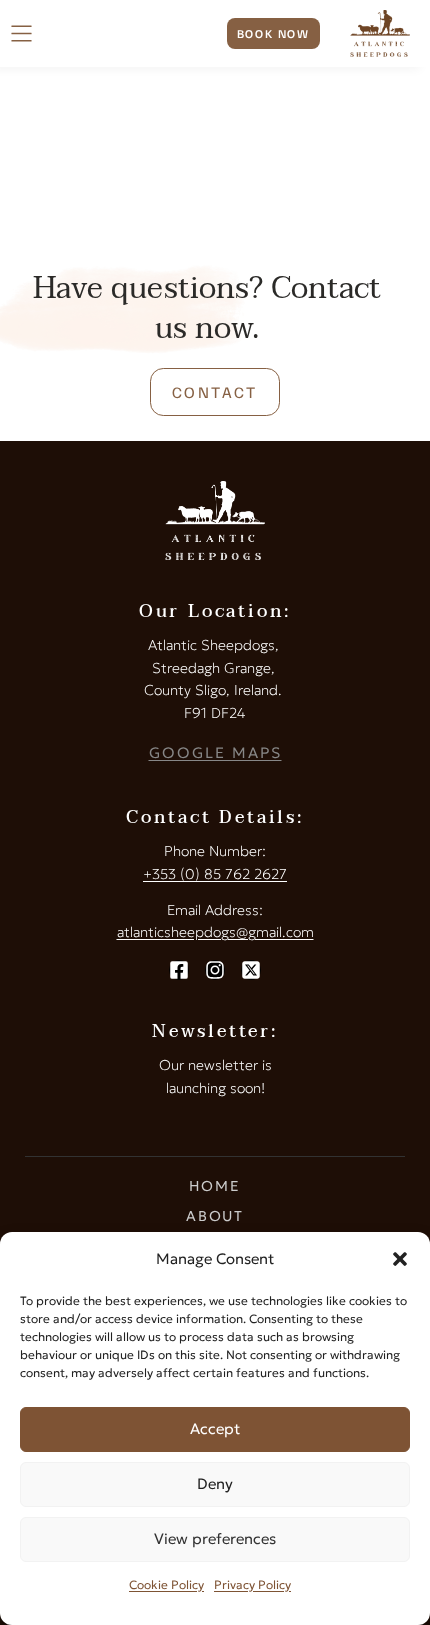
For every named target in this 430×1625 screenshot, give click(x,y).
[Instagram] (215, 970)
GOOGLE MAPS (215, 752)
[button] (400, 1259)
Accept (215, 1428)
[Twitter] (251, 970)
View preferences (215, 1538)
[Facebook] (179, 970)
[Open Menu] (21, 33)
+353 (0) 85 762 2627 (215, 874)
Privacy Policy (252, 1584)
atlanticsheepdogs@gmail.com (215, 932)
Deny (215, 1483)
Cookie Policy (166, 1584)
